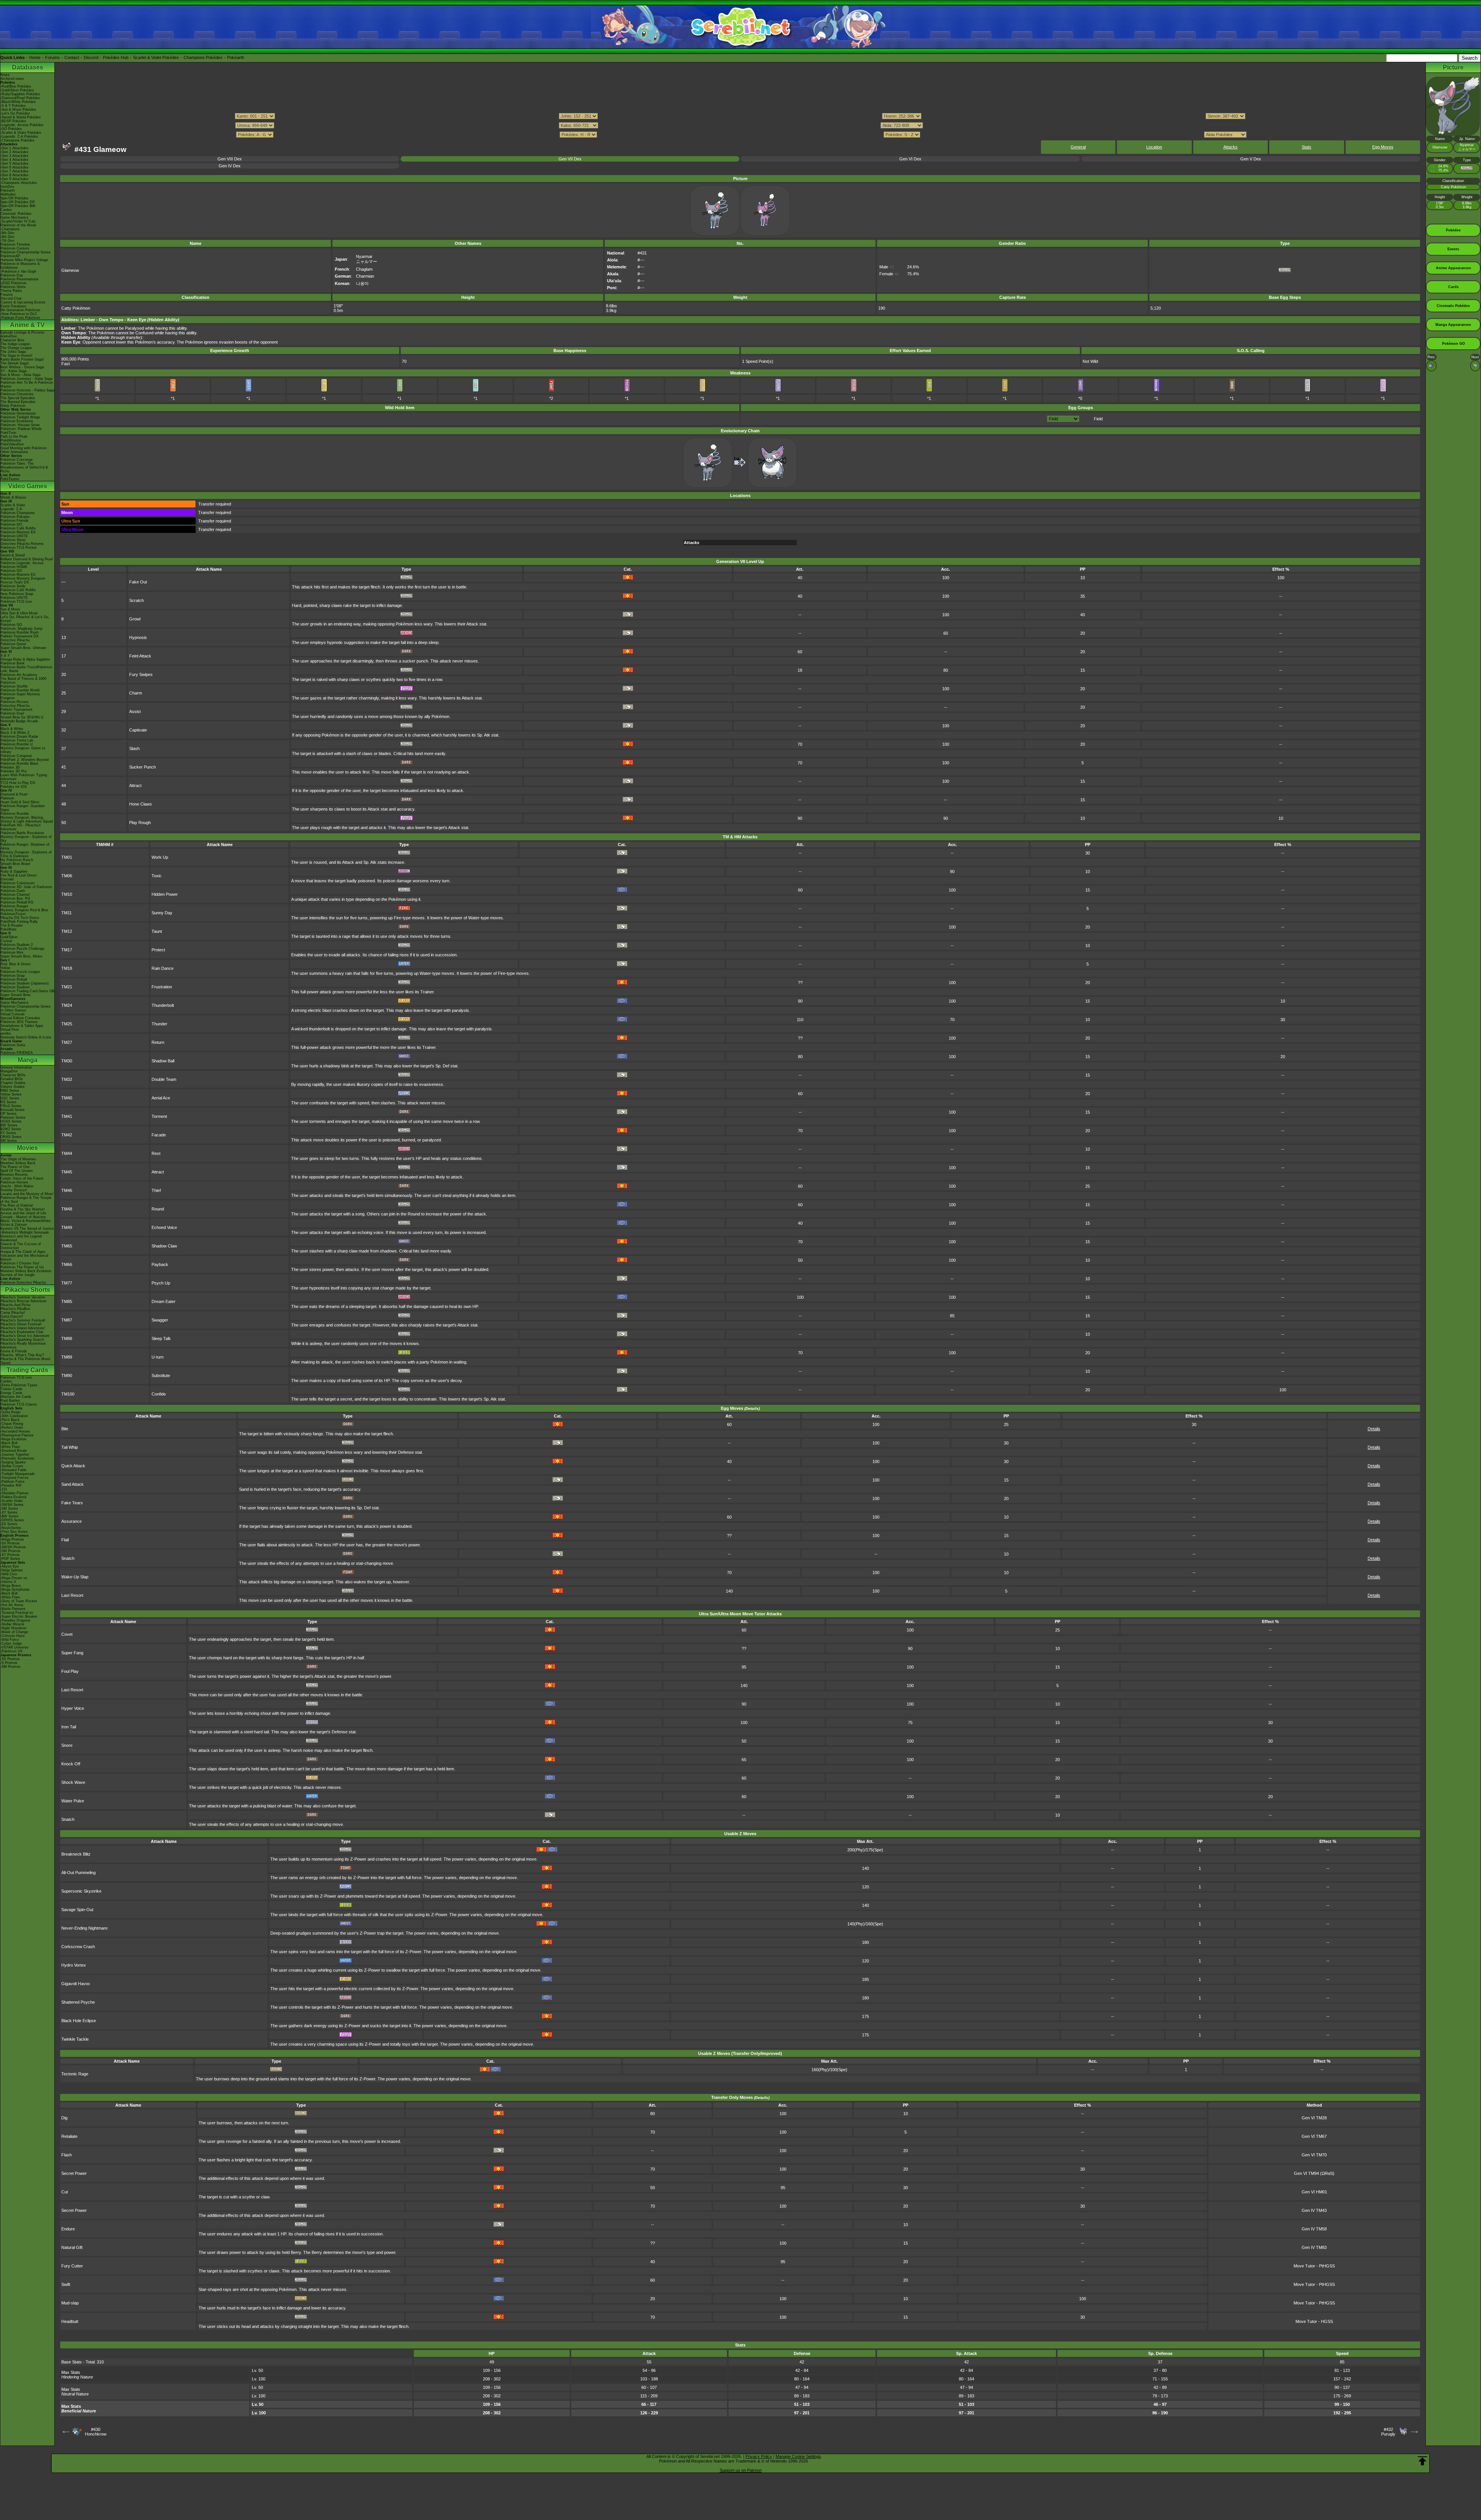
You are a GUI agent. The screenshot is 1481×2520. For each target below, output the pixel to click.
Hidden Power (165, 894)
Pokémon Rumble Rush (19, 632)
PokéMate (8, 929)
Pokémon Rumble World (20, 690)
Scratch (137, 600)
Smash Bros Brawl (15, 864)
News (5, 75)
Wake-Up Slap (75, 1577)
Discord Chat (11, 298)
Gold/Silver (9, 937)
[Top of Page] (1422, 2461)
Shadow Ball (163, 1061)
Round (158, 1209)
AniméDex (9, 336)
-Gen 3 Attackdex (14, 156)
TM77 (67, 1283)
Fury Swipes (141, 674)
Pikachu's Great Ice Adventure (25, 1336)
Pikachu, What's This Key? (22, 1355)
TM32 (67, 1079)
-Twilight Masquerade (18, 1474)
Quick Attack (73, 1466)
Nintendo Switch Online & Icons (26, 1037)
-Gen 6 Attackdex (14, 167)
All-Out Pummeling (78, 1873)
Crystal (6, 941)
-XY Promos (10, 1555)
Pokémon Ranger (14, 906)
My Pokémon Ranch (17, 860)
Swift (66, 2284)
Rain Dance (163, 968)
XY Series (8, 1133)
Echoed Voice (164, 1227)
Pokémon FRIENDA (17, 1053)
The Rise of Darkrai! (17, 1205)
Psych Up (161, 1283)
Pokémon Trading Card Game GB (27, 991)
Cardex (6, 210)
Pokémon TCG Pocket (19, 548)
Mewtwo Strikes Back (18, 1163)
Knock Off (71, 1764)
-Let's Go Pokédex (15, 113)
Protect (158, 950)
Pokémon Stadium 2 (17, 945)
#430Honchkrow (96, 2432)
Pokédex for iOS (13, 787)
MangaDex (9, 1071)
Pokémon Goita (13, 1045)
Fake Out (138, 582)
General (1078, 147)
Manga (28, 1060)
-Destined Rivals (14, 1451)
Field (1098, 419)
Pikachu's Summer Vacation (23, 1297)
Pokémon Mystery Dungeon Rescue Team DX (23, 580)
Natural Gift (72, 2247)
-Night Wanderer (13, 1628)
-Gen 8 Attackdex (14, 175)
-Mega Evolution (13, 1439)
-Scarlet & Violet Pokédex (21, 133)
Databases (28, 67)
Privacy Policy (759, 2456)
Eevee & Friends (14, 1351)
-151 (4, 1489)
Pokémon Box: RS (15, 898)
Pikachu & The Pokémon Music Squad (26, 1361)
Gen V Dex (1251, 159)
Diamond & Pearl (14, 794)
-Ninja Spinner (12, 1570)
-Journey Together (15, 1455)
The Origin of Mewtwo (18, 1159)
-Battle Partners (13, 1609)
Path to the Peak (14, 437)
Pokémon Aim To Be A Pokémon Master (27, 384)
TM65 (67, 1246)
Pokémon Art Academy (19, 675)
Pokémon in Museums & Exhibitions (20, 266)
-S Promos (9, 1663)
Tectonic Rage (75, 2074)
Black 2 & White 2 (15, 733)
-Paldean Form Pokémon (20, 318)
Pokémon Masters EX (18, 532)
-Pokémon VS (11, 1651)
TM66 (67, 1264)
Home (35, 57)
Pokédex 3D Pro (13, 771)
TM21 (67, 987)
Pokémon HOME (14, 567)
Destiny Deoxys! (14, 1190)
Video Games (28, 486)
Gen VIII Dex (230, 159)
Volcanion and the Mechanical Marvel (24, 1257)
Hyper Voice (73, 1708)
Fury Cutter (72, 2266)
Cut (65, 2192)
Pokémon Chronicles (17, 394)
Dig (64, 2118)
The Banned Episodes (18, 402)
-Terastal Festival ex (17, 1613)
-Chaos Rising (12, 1424)
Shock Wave (73, 1782)
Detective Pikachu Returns (22, 544)
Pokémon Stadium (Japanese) (24, 983)
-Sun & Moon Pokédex (18, 110)
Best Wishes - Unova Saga (22, 367)
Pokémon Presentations (19, 279)
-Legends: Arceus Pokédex (22, 125)
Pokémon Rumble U (17, 744)
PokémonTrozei (13, 914)
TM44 (67, 1153)
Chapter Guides (13, 1083)
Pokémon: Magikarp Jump (21, 629)
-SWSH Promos (13, 1547)
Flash (67, 2155)
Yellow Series (11, 1094)
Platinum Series (13, 1118)
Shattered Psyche (78, 2002)
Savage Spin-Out (77, 1910)
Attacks (1231, 147)
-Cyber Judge (11, 1643)
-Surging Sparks (13, 1462)
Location (1154, 147)
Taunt (157, 931)
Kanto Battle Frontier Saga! (22, 359)
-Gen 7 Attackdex (14, 171)
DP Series (8, 1114)
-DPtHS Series (12, 1520)
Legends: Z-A (11, 509)
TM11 (67, 913)
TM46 (67, 1190)
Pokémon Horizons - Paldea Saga (27, 390)
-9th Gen (7, 233)
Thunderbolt (163, 1005)
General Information (16, 1067)
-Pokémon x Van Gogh (18, 271)
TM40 (67, 1098)
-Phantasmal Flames (17, 1435)
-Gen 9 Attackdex (14, 179)
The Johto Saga (13, 352)
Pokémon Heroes (14, 1182)
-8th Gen (7, 237)
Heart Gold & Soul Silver (20, 802)
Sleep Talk (161, 1338)
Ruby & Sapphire (14, 871)
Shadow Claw (164, 1246)
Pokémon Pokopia (15, 517)
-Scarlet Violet (12, 1501)
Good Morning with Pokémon (24, 448)
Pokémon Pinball (14, 979)
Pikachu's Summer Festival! (23, 1320)
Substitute (161, 1375)
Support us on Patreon (741, 2470)
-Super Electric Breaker (19, 1617)
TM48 (67, 1209)
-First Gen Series (14, 1532)
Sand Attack (73, 1484)
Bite (65, 1429)
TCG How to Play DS (18, 783)
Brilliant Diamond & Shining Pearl (27, 559)
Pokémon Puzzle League (20, 972)
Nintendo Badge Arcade (19, 721)
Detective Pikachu (15, 640)
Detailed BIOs (12, 1079)
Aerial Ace (161, 1098)
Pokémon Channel (15, 895)
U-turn (158, 1357)
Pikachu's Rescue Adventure (24, 1301)
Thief (156, 1190)
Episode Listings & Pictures (22, 332)
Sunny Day (162, 913)
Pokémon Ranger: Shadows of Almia (25, 846)
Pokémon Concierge (17, 460)
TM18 (67, 968)
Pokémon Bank (13, 663)
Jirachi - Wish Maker (17, 1186)
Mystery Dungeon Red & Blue (24, 910)
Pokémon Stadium (15, 987)
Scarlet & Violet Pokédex (156, 57)
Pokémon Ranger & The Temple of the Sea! (26, 1200)
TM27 (67, 1042)
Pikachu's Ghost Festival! (21, 1324)
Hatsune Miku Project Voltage (24, 260)
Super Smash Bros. (16, 995)
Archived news (12, 79)
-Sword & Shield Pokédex (21, 117)
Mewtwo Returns (14, 1175)
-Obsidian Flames (14, 1493)
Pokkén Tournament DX (19, 636)
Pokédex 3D (10, 767)
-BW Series (9, 1516)
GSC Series (10, 1098)
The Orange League (16, 348)
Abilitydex (8, 194)
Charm (136, 693)
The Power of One (15, 1167)
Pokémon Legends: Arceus (22, 563)
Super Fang (72, 1653)
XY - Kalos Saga (13, 371)
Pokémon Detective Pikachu (23, 1283)
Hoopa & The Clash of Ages (23, 1252)
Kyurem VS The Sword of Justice (27, 1229)
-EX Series (9, 1524)
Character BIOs (13, 1075)
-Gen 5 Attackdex (14, 164)
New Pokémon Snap (17, 594)
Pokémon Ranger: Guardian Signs (23, 808)
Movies (27, 1148)
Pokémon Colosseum (18, 883)
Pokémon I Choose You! (20, 1263)
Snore (67, 1745)
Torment (159, 1116)
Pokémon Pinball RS (17, 902)
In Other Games (13, 1010)
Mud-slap (70, 2303)
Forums (52, 57)
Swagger (160, 1320)
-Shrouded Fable (13, 1470)
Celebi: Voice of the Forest (22, 1178)
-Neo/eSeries (11, 1528)
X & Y (5, 656)
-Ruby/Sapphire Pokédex (20, 94)
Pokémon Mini (12, 952)
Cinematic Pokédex (16, 214)
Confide (159, 1394)
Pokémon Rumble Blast (19, 764)
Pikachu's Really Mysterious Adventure (23, 1345)
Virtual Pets (10, 1030)
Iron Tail (69, 1727)
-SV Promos (10, 1543)
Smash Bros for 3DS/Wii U (22, 717)
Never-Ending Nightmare (84, 1928)
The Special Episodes (18, 398)
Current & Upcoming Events (23, 302)
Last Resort (72, 1595)
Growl (135, 619)
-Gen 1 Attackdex (14, 148)
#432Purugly (1388, 2432)
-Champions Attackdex (19, 183)
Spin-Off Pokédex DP (18, 202)
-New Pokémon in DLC (19, 314)
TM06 (67, 876)
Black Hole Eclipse (79, 2021)
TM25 (67, 1024)
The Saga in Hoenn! (16, 356)
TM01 (67, 857)
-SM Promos (10, 1551)
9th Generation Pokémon (20, 310)
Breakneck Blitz (76, 1854)
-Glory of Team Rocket (19, 1601)
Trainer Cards (11, 1389)
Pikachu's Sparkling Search (22, 1340)
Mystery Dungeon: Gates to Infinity (23, 750)
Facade (159, 1135)
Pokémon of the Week (18, 225)
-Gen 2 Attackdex (14, 152)
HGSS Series (11, 1121)
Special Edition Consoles (20, 1018)
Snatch (68, 1558)
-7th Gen (7, 241)
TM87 (67, 1320)
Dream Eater (164, 1301)
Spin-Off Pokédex (14, 198)
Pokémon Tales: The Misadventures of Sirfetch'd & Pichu (24, 467)
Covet (67, 1634)
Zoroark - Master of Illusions (23, 1217)
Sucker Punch (143, 767)
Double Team (164, 1079)
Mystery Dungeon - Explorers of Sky (26, 839)
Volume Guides (13, 1087)
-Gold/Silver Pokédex (17, 90)
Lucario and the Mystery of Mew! (27, 1194)
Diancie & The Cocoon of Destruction (21, 1246)
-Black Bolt (9, 1443)
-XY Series (9, 1512)
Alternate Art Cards (16, 1397)
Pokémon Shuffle (14, 686)
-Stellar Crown (12, 1466)
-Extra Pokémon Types (19, 1385)
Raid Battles (10, 1401)
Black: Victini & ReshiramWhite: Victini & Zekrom (26, 1223)
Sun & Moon (10, 609)
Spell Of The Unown (17, 1171)
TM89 (67, 1357)
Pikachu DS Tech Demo (20, 918)
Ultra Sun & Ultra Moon (19, 613)
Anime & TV (27, 325)
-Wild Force (10, 1640)
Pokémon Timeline (15, 244)
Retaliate (69, 2136)
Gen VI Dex (910, 159)
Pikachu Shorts (28, 1290)
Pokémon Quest (13, 644)
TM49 (67, 1227)
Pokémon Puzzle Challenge (22, 949)
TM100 (68, 1394)
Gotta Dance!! (12, 1316)
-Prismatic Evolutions (17, 1458)
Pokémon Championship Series (25, 252)
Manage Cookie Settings (798, 2456)
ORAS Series (11, 1137)
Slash (134, 748)
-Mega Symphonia (15, 1590)
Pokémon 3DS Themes (19, 1022)
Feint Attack (140, 656)
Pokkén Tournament (16, 710)
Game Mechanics (14, 217)
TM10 (67, 894)
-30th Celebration (14, 1416)
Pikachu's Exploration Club (22, 1332)
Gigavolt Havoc (76, 1984)
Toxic (157, 876)
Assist (135, 711)
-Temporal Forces (14, 1478)
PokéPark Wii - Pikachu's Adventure (21, 827)
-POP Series (10, 1559)
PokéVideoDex (12, 444)
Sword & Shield (13, 555)
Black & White (12, 729)
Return (158, 1042)
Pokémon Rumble (15, 814)
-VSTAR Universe (14, 1647)
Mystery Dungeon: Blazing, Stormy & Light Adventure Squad (27, 819)
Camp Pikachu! (13, 1313)
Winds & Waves (13, 497)
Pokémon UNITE (14, 536)
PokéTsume (10, 479)
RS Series (8, 1102)
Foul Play (70, 1671)
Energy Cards (11, 1393)
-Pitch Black (10, 1420)
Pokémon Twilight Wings (20, 417)
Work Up (160, 857)
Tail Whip (70, 1447)
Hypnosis (138, 637)
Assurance (72, 1521)
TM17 (67, 950)
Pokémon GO (11, 524)
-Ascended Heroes (15, 1431)
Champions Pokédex (203, 57)
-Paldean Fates (13, 1482)
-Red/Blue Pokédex (16, 86)
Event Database (13, 306)
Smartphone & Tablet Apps (22, 1026)
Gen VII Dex (570, 159)
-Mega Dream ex (14, 1578)
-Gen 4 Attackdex (14, 160)
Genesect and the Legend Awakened (21, 1238)
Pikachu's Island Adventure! (23, 1328)
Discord (91, 57)
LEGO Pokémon (13, 283)
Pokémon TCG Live (16, 602)
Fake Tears (72, 1503)
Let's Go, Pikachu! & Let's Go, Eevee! (25, 619)
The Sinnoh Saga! (15, 363)
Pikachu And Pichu (15, 1305)
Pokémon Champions (18, 513)
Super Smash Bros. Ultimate (23, 648)
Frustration (162, 987)
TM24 (67, 1005)
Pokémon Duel (12, 713)
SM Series (9, 1141)
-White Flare (10, 1447)
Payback (160, 1264)
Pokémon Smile (13, 586)
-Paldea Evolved (13, 1497)
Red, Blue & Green (15, 964)
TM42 (67, 1135)
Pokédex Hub (116, 57)
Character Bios (12, 340)
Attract (135, 785)
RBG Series (10, 1091)
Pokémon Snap (13, 976)
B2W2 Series (11, 1129)
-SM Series (9, 1509)
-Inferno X (8, 1582)
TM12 (67, 931)
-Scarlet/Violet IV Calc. (19, 221)
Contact (72, 57)
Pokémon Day (12, 275)
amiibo (6, 1033)
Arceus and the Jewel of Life (23, 1213)
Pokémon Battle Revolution (22, 833)
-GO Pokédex (11, 129)
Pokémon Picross (14, 702)
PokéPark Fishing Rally (19, 922)
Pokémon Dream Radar (19, 737)
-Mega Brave (11, 1586)
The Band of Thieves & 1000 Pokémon (23, 681)
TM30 (67, 1061)
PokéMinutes (11, 440)
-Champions (10, 229)
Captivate (138, 730)
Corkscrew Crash (78, 1947)
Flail (65, 1540)
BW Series (9, 1125)
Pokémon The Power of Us (22, 1267)
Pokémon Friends (14, 521)
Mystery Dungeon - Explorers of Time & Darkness (26, 854)
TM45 (67, 1172)
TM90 (67, 1375)
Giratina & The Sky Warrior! (23, 1209)
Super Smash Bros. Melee (21, 956)
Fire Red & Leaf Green (19, 875)
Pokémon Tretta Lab (17, 740)
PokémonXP (10, 256)
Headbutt (70, 2321)
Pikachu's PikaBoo (15, 1309)
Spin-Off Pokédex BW (18, 206)
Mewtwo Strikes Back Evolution (26, 1271)
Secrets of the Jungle (18, 1275)
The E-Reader (12, 925)
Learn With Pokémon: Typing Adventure (24, 777)
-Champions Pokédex (18, 140)
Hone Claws (141, 804)
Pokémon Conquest (16, 756)
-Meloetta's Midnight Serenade (25, 1232)
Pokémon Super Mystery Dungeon (20, 696)
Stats (1306, 147)
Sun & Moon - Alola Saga (20, 375)
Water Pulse (73, 1801)
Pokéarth (236, 57)
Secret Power (74, 2173)
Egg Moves (1383, 147)
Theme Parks (11, 291)
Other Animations (14, 452)
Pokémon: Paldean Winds (21, 429)
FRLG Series (11, 1106)
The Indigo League (15, 344)
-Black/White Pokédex (18, 102)
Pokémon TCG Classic (19, 1404)
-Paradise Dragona (15, 1620)
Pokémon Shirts (13, 287)
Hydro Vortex (74, 1965)
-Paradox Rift (11, 1485)
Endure (68, 2229)
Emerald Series (13, 1110)
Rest (156, 1153)
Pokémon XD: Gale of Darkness (26, 887)
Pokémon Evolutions (17, 421)
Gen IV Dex (230, 166)
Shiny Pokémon (13, 406)
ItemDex (7, 187)
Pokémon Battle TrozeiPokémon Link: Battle (26, 669)
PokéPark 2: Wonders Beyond (24, 760)
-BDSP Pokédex (13, 121)
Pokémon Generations (18, 413)
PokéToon (8, 433)
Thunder (159, 1024)
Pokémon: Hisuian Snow (20, 425)
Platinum (7, 798)
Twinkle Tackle (75, 2039)
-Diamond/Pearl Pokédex (20, 98)
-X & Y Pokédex (13, 106)
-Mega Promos (12, 1539)
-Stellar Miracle (12, 1624)
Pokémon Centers (15, 248)
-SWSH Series (12, 1505)
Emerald (7, 879)
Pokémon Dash (13, 891)
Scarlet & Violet (13, 505)
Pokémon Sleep (13, 540)
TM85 (67, 1301)
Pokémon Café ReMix (18, 528)
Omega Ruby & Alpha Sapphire (25, 659)
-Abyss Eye (10, 1566)
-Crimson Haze (13, 1636)
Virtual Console (13, 1014)
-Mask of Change (14, 1632)
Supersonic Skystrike (81, 1891)
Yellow (5, 968)
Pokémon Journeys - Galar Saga (26, 379)
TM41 (67, 1116)
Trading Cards (27, 1370)
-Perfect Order (12, 1428)
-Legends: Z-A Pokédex (19, 137)
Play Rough (140, 823)
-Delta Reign (10, 1412)
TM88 (67, 1338)
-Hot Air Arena (12, 1605)
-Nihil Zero (9, 1574)
